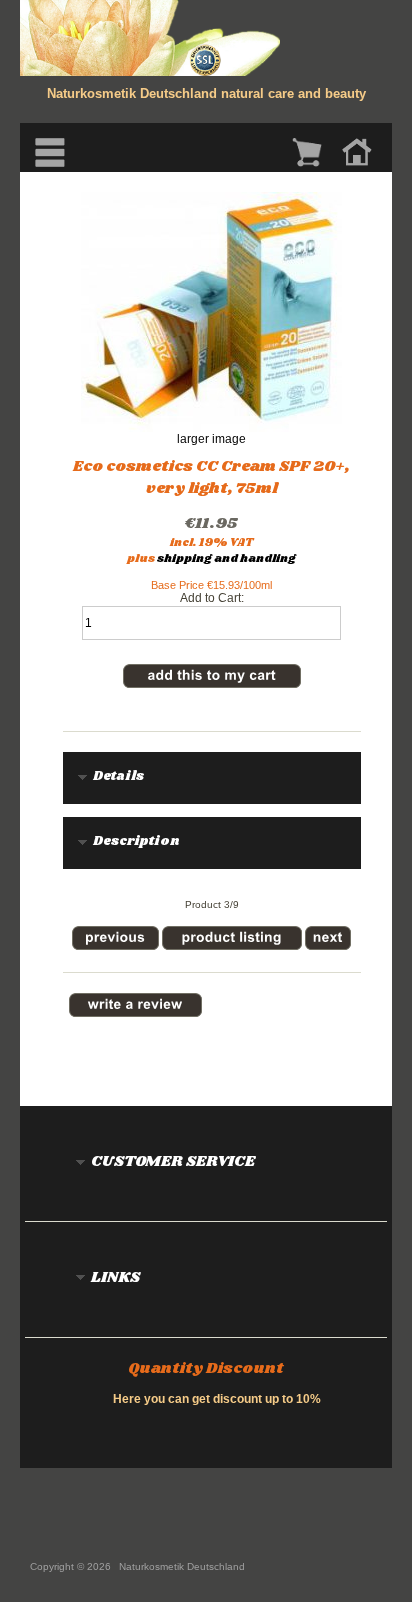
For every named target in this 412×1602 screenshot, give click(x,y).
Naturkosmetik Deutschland (182, 1566)
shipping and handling (226, 559)
